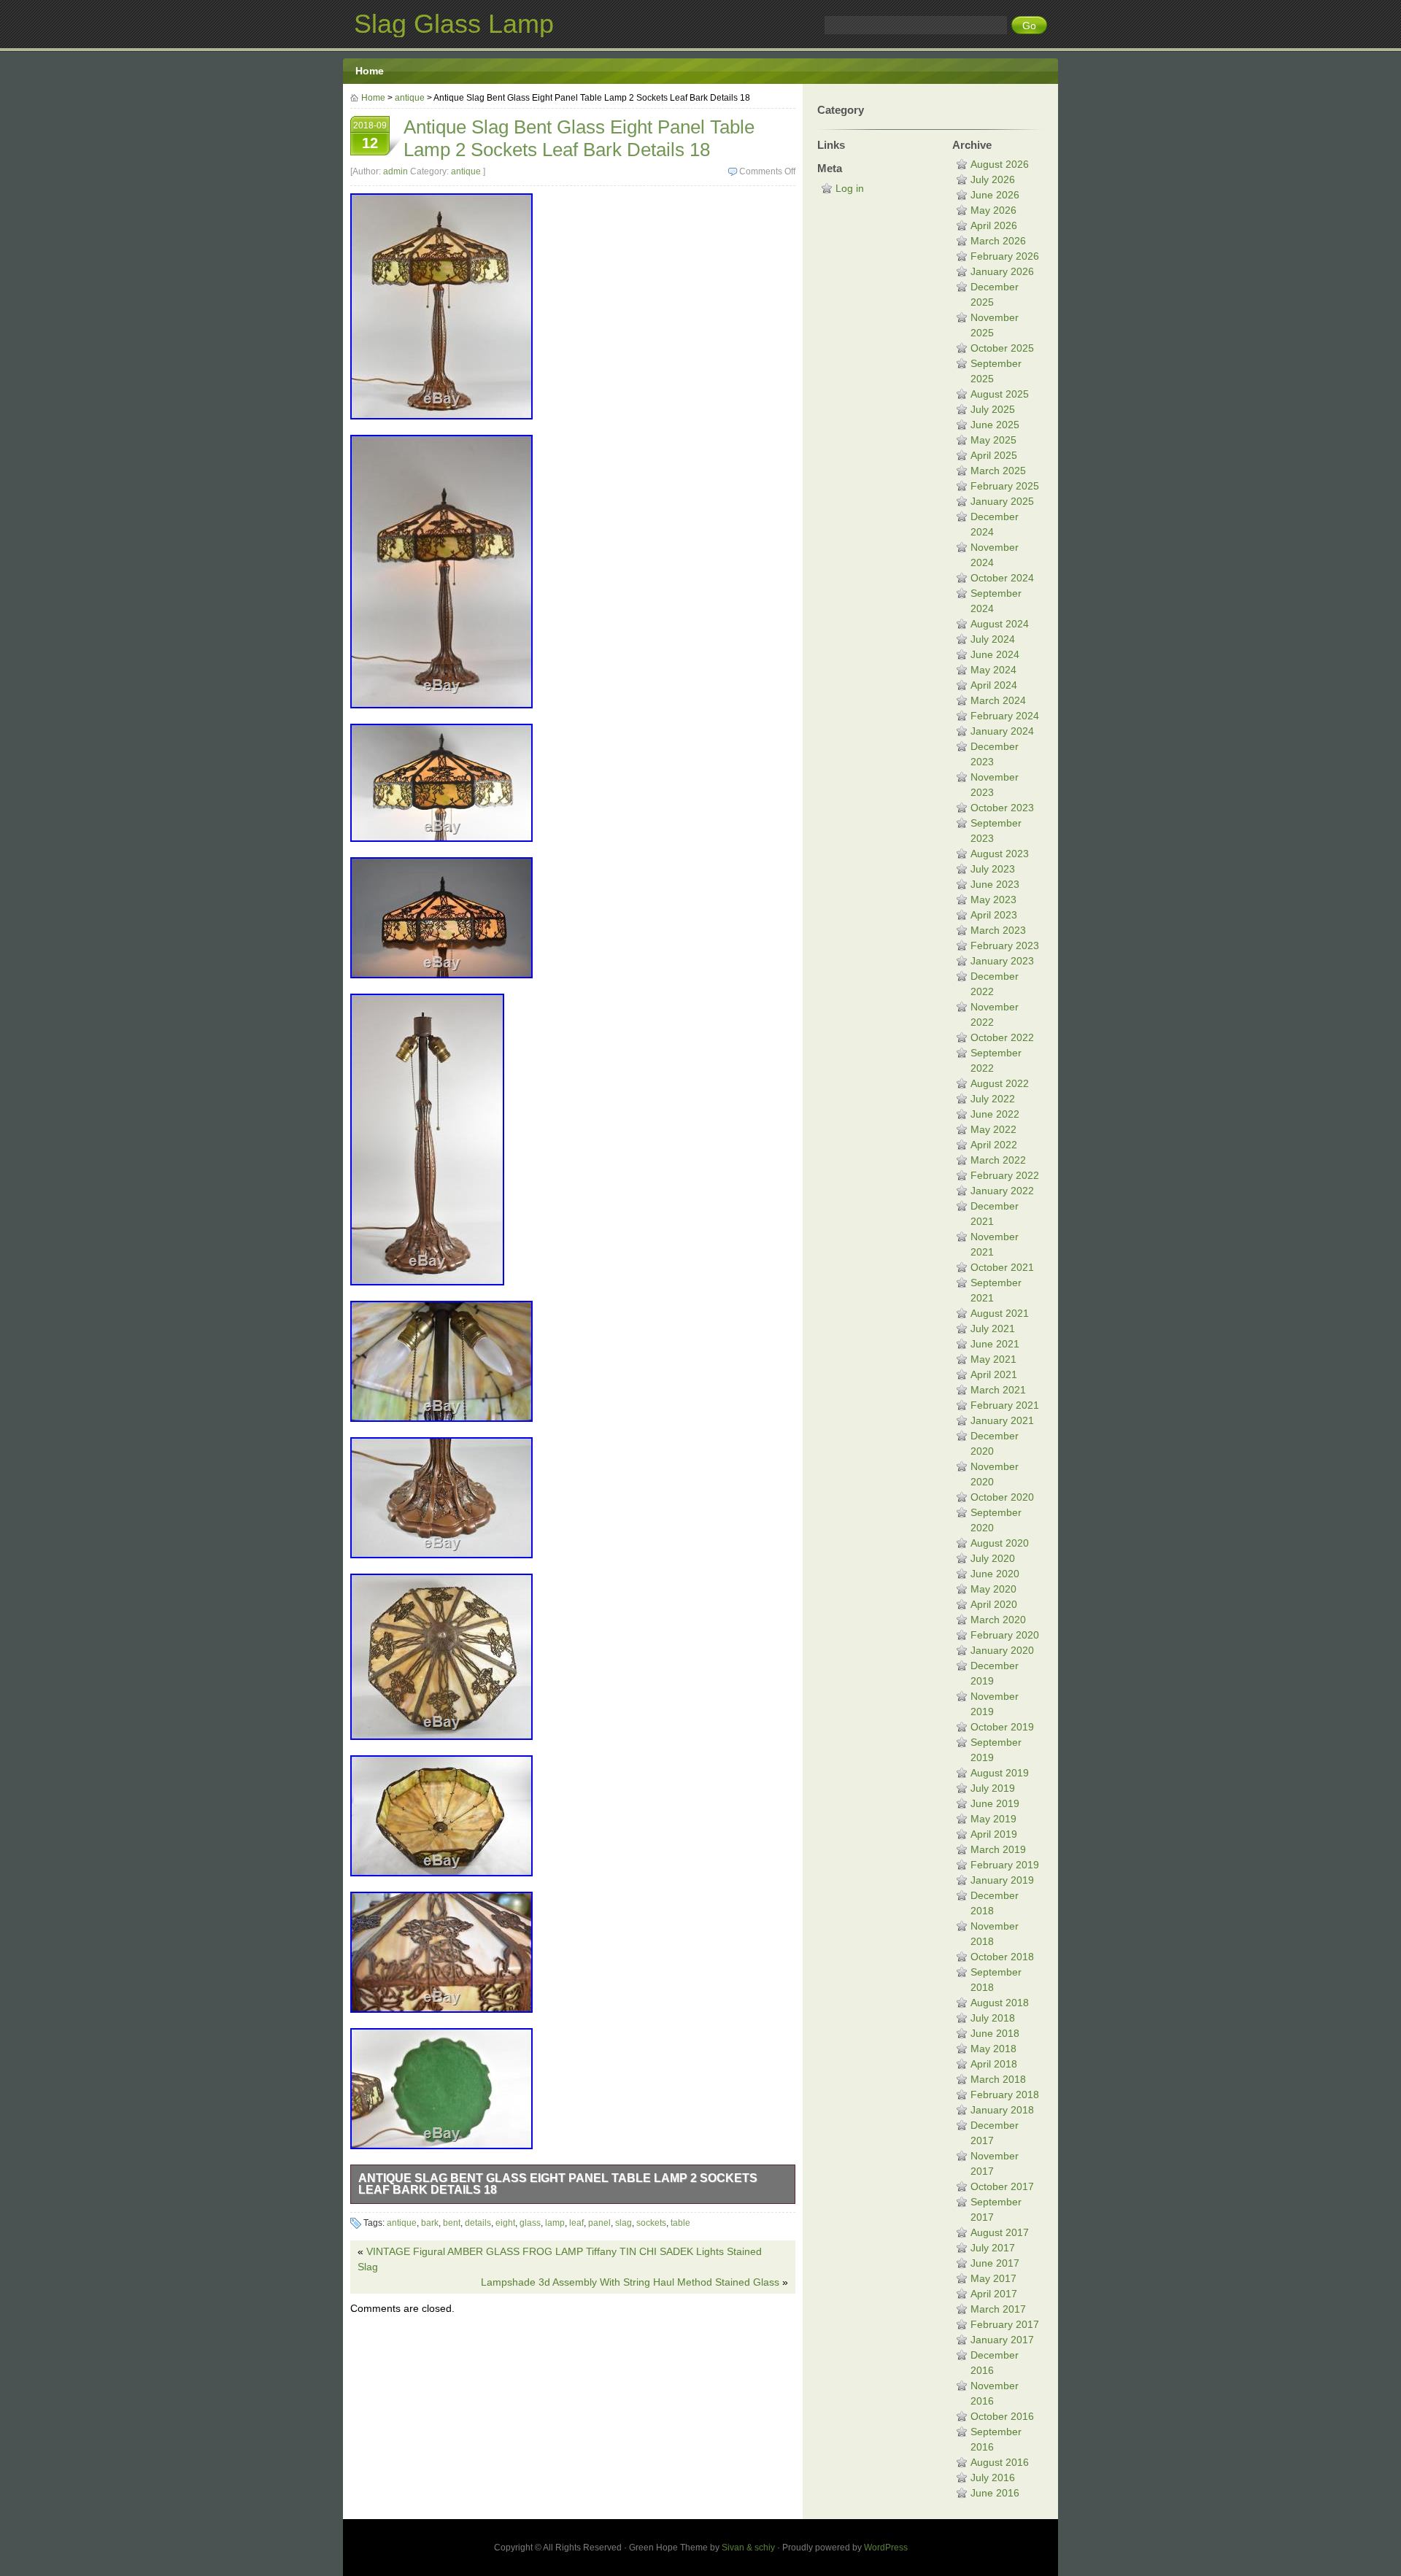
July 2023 (993, 869)
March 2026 (998, 241)
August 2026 (1000, 164)
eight (505, 2223)
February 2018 (1005, 2095)
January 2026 (1002, 271)
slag (624, 2223)
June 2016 (995, 2493)
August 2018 (1000, 2003)
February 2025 (1005, 486)
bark (430, 2223)
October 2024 (1002, 578)
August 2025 (1000, 394)
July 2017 (993, 2248)
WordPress (886, 2548)
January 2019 (1002, 1880)
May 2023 (993, 900)
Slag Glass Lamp (454, 24)
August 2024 (1000, 624)
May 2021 (993, 1359)
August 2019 (1000, 1773)
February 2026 (1005, 256)
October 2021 (1002, 1267)
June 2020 (995, 1574)
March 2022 (998, 1160)
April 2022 (994, 1145)
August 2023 (1000, 854)
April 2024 (994, 685)
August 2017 (1000, 2232)
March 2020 (998, 1620)
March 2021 (998, 1390)
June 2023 (995, 884)
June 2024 (995, 654)
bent (452, 2223)
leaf (576, 2223)
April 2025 (994, 455)
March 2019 (998, 1849)
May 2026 (993, 210)
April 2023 (994, 915)
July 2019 (993, 1788)
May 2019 (993, 1819)
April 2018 (994, 2064)
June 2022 (995, 1114)
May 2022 (993, 1129)
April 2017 (994, 2294)
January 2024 (1002, 731)
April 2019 (994, 1834)
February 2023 (1005, 945)
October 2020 (1002, 1497)
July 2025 (993, 409)
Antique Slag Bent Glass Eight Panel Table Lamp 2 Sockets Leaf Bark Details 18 (558, 2184)
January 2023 (1002, 961)
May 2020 (993, 1589)
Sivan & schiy (748, 2548)
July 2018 (993, 2018)
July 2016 (993, 2478)
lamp (555, 2223)
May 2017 (993, 2278)
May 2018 (993, 2049)
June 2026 (995, 195)
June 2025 (995, 425)
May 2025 (993, 440)
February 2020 (1005, 1635)
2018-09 (370, 136)
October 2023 (1002, 808)
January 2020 (1002, 1650)
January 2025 (1002, 501)
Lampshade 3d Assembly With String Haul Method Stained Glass (630, 2282)
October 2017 (1002, 2186)
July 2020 (993, 1558)
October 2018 (1002, 1957)
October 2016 (1002, 2416)
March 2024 (998, 700)
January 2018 (1002, 2110)
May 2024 (993, 670)
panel (599, 2223)
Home (370, 71)
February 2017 (1005, 2324)
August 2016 (1000, 2462)
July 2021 (993, 1328)
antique (410, 98)
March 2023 (998, 930)
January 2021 (1002, 1420)
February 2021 (1005, 1405)
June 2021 (995, 1344)
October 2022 (1002, 1037)
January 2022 (1002, 1191)
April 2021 (994, 1374)
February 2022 (1005, 1175)
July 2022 (993, 1099)
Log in (850, 188)
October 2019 (1002, 1727)
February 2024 (1005, 716)
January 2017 (1002, 2340)
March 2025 (998, 471)
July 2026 (993, 179)
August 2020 (1000, 1543)
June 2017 (995, 2263)
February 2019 (1005, 1865)
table (680, 2223)
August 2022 (1000, 1083)
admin (395, 171)
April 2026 (994, 225)
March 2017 (998, 2309)
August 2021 (1000, 1313)
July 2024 (993, 639)
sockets (651, 2223)
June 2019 (995, 1803)
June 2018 (995, 2033)
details (478, 2223)
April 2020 (994, 1604)
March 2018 (998, 2079)
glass (530, 2223)
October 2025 (1002, 348)
